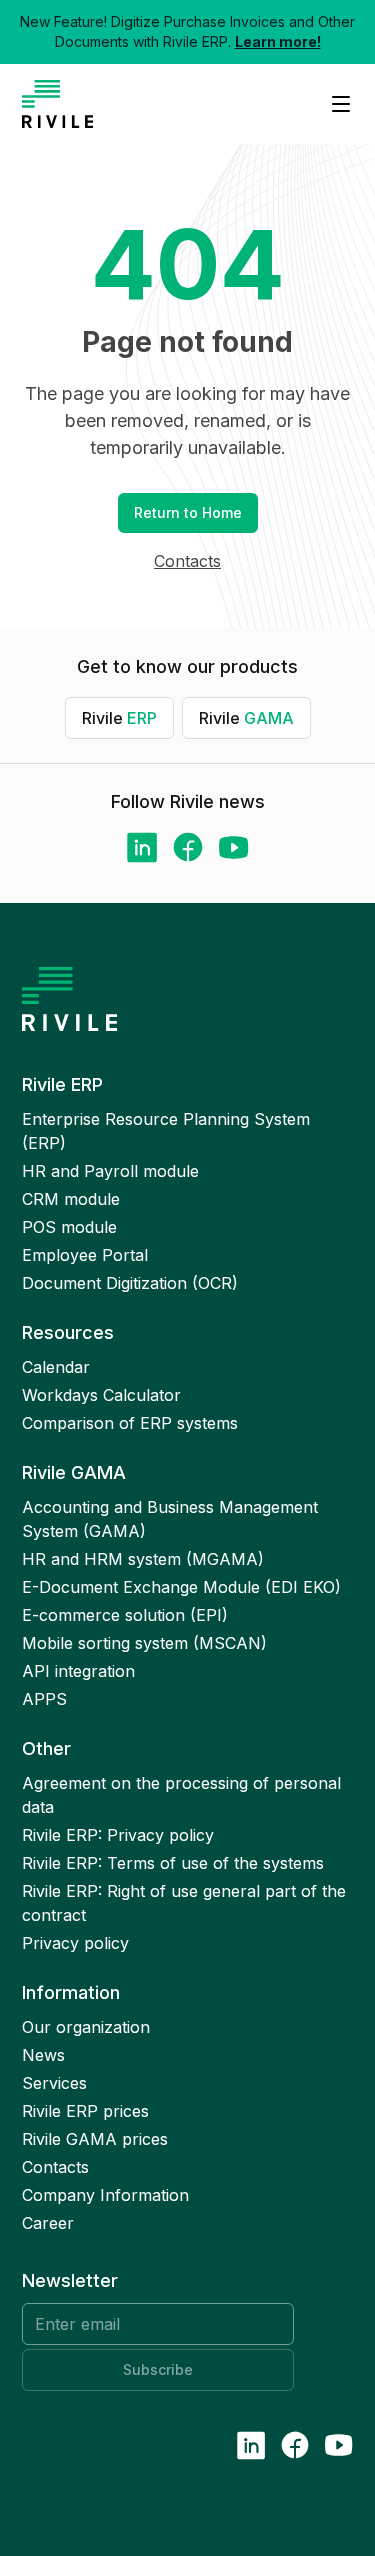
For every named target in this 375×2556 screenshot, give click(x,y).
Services (54, 2083)
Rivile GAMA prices (95, 2139)
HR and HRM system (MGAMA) (143, 1559)
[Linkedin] (142, 847)
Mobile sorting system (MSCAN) (144, 1643)
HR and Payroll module (110, 1171)
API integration (78, 1671)
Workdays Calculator (101, 1395)
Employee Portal (85, 1255)
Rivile (119, 718)
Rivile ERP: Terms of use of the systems (173, 1863)
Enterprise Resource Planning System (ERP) (166, 1131)
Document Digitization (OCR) (130, 1283)
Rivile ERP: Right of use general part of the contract (184, 1903)
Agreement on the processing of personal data (181, 1795)
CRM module (71, 1199)
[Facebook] (188, 847)
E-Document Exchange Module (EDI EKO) (181, 1587)
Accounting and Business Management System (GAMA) (170, 1519)
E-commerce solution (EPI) (125, 1615)
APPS (44, 1699)
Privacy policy (75, 1943)
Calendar (56, 1367)
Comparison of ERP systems (130, 1423)
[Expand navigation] (333, 104)
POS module (69, 1227)
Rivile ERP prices (85, 2111)
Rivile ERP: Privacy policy (118, 1835)
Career (48, 2223)
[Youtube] (234, 847)
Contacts (187, 561)
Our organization (86, 2027)
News (43, 2055)
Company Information (105, 2195)
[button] (188, 513)
